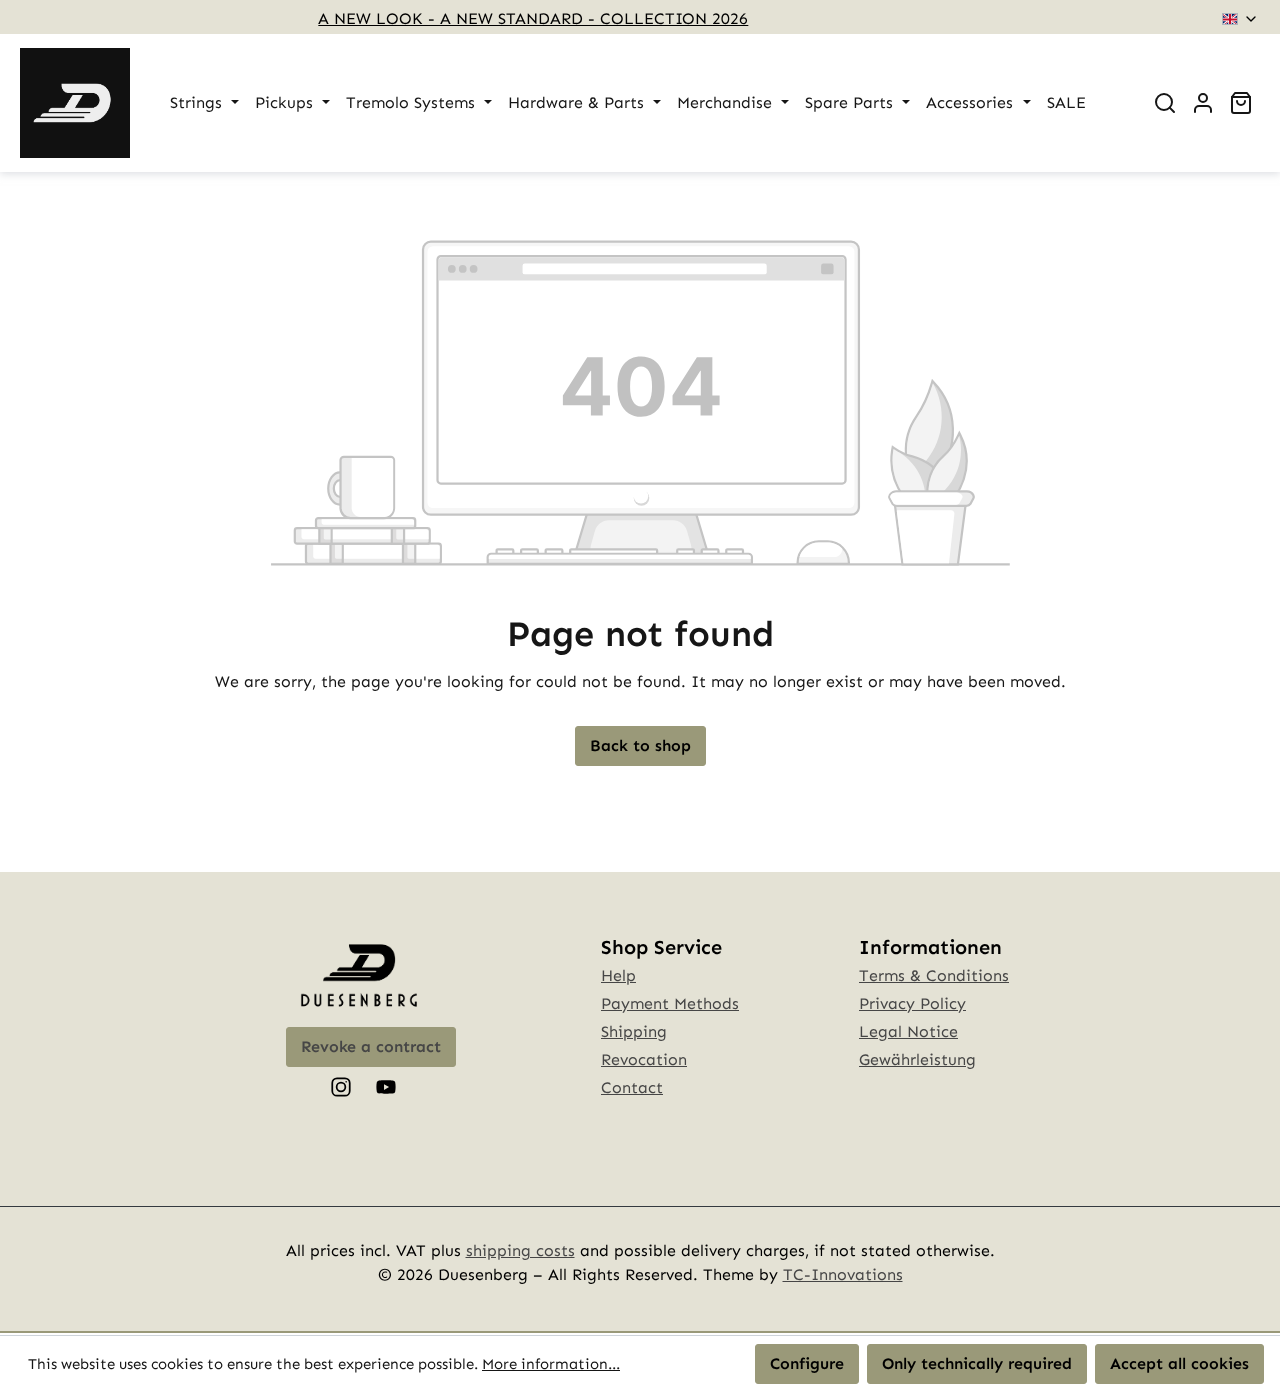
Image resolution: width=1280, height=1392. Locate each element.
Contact (632, 1087)
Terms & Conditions (934, 975)
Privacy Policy (912, 1003)
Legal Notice (908, 1031)
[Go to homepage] (75, 103)
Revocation (644, 1059)
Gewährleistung (917, 1059)
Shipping (634, 1031)
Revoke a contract (371, 1046)
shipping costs (520, 1250)
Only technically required (977, 1363)
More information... (551, 1364)
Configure (807, 1363)
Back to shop (640, 745)
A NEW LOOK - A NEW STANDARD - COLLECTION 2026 (533, 18)
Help (618, 975)
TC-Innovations (843, 1274)
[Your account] (1203, 103)
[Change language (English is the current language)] (1240, 19)
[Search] (1165, 103)
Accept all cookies (1179, 1363)
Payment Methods (670, 1003)
